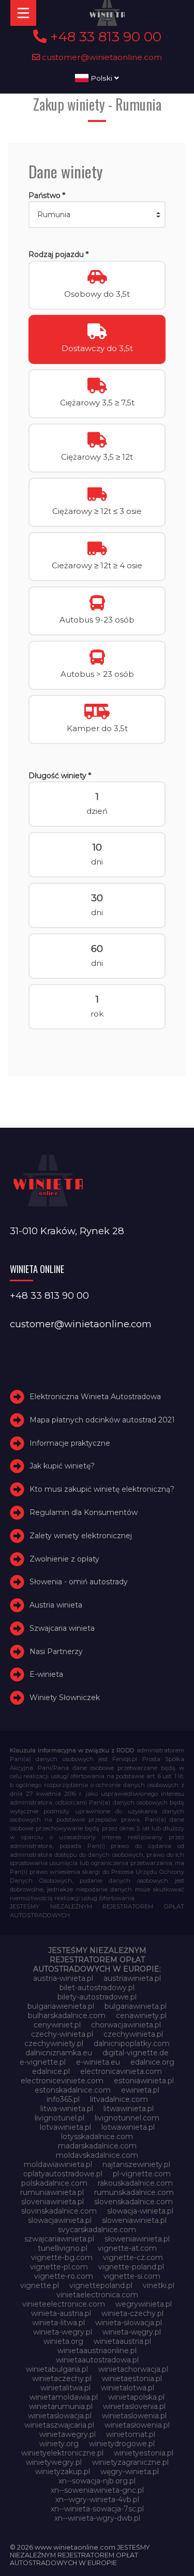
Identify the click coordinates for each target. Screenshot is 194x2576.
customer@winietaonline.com (101, 57)
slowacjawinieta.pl (60, 2220)
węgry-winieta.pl (130, 2472)
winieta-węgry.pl (132, 2332)
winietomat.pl (131, 2434)
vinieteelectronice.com (64, 2304)
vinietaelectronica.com (97, 2295)
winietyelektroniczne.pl (62, 2453)
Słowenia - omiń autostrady (79, 1582)
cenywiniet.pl (57, 2025)
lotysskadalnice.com (97, 2136)
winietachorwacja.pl (133, 2369)
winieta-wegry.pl (63, 2332)
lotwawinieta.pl (128, 2127)
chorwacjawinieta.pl (126, 2025)
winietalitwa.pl (65, 2388)
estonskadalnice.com (73, 2090)
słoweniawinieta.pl (137, 2239)
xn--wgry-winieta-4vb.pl (97, 2499)
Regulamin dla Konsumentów (84, 1512)
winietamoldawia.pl (64, 2397)
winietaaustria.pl (122, 2341)
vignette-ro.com (64, 2276)
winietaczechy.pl (62, 2378)
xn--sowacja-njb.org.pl (97, 2481)
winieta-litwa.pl (58, 2323)
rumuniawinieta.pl (52, 2192)
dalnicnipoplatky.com (132, 2043)
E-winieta (46, 1675)
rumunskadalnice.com (134, 2192)
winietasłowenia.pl (137, 2425)
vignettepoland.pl (101, 2285)
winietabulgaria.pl (57, 2369)
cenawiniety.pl (141, 2016)
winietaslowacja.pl (60, 2416)
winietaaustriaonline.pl (97, 2351)
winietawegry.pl (68, 2434)
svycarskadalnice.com (97, 2230)
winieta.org (63, 2341)
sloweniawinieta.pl (134, 2220)
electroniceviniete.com (62, 2081)
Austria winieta (56, 1605)
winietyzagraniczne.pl (130, 2462)
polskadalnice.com (54, 2183)
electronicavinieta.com (121, 2071)
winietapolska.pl (136, 2397)
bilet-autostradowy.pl (97, 1988)
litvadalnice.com (119, 2099)
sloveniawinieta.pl (53, 2202)
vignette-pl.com (59, 2267)
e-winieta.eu (98, 2062)
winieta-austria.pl (61, 2313)
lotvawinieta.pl (65, 2127)
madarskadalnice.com (97, 2146)
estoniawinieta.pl (144, 2081)
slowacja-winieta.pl (140, 2211)
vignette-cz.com (133, 2257)
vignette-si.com (132, 2276)
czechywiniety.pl (54, 2043)
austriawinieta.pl (132, 1978)
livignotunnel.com (127, 2118)
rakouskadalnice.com (135, 2183)
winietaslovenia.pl (134, 2406)
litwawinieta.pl (129, 2109)
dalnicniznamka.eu (59, 2053)
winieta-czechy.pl (132, 2313)
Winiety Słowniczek (65, 1698)
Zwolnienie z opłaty (64, 1559)
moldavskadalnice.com (97, 2155)
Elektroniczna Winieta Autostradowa (95, 1397)
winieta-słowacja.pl (129, 2323)
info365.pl (63, 2099)
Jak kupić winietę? (62, 1466)
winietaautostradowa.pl (97, 2360)
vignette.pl (40, 2285)
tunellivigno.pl (63, 2248)
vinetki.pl (159, 2285)
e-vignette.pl (43, 2062)
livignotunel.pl (59, 2118)
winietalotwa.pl (128, 2388)
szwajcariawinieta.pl (59, 2239)
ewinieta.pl (140, 2090)
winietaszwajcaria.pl (59, 2425)
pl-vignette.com (142, 2174)
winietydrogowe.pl (122, 2444)
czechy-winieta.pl (62, 2034)
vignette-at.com (127, 2248)
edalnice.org (152, 2062)
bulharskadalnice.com (67, 2016)
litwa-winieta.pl (67, 2109)
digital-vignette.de (136, 2053)
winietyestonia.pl (144, 2453)
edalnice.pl (51, 2071)
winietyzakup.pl (63, 2472)
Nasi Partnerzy (56, 1651)
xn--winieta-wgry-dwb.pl (97, 2518)
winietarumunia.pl (61, 2406)
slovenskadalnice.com (133, 2202)
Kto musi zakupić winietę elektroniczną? (102, 1489)
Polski (101, 78)
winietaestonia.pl (132, 2378)
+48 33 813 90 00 (104, 37)
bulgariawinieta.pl (136, 2006)
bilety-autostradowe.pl (97, 1997)
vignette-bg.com (62, 2257)
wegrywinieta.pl (144, 2304)
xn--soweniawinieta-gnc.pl (97, 2490)
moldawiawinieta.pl (58, 2164)
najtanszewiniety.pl (136, 2164)
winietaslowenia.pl (134, 2416)
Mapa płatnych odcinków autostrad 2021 (102, 1420)
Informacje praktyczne (70, 1443)
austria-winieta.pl (63, 1978)
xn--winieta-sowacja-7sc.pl (97, 2509)
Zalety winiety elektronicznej (81, 1536)
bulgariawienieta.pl (61, 2006)
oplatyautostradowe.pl (63, 2174)
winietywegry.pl (54, 2462)
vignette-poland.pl (131, 2267)
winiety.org (59, 2444)
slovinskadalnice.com (59, 2211)
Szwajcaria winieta (62, 1628)
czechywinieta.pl (133, 2034)
